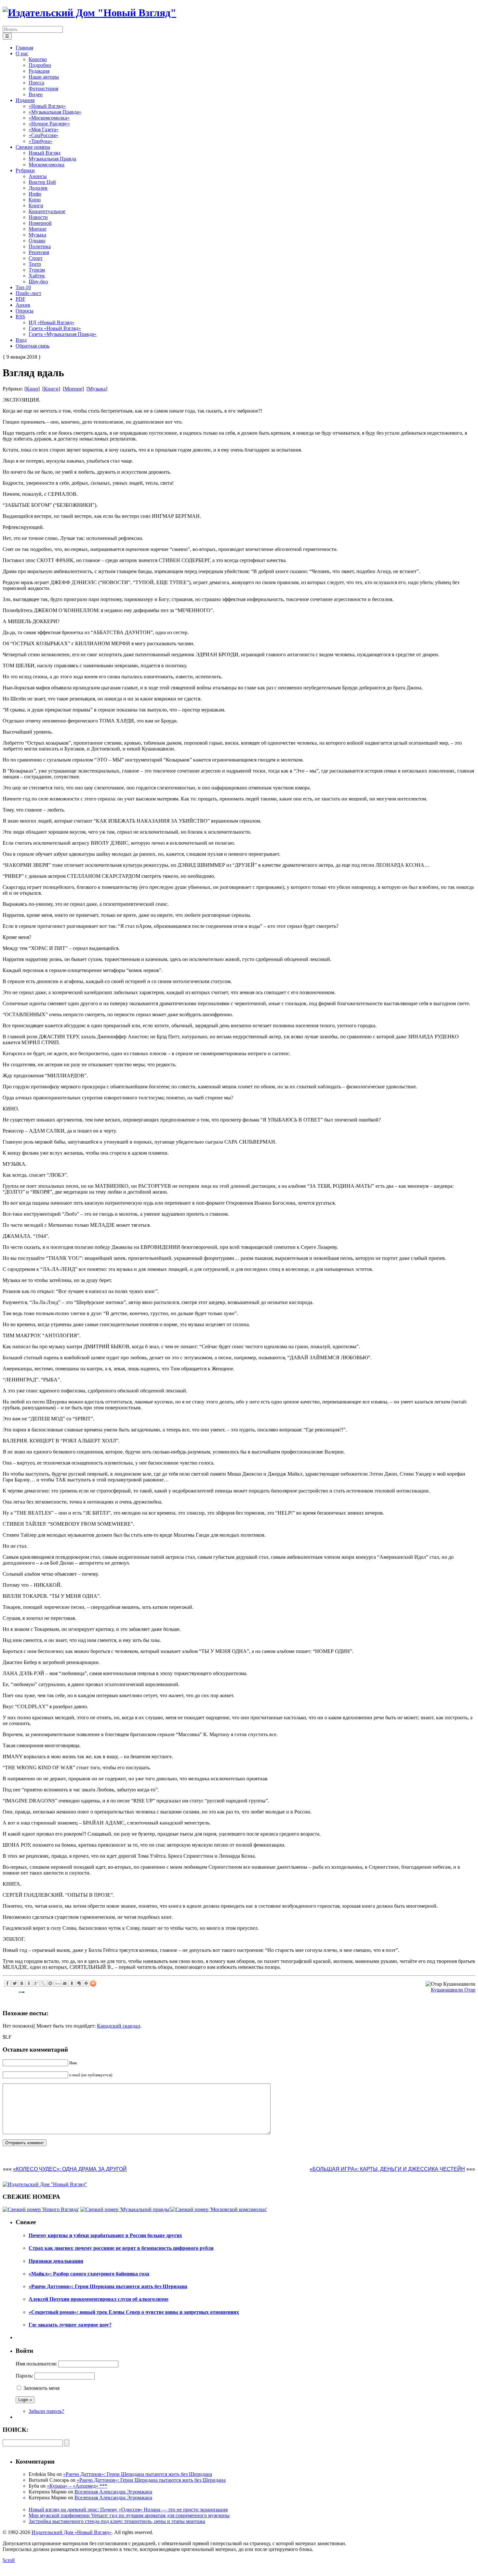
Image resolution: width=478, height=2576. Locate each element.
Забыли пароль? (46, 2411)
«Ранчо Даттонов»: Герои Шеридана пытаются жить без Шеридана (138, 2474)
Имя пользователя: (36, 2364)
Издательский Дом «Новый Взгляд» (72, 2532)
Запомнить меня (41, 2388)
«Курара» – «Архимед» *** (77, 2486)
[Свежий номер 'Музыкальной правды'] (125, 2209)
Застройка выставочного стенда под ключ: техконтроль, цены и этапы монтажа (117, 2521)
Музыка (97, 389)
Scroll (9, 2560)
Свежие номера (33, 147)
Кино (32, 389)
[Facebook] (7, 1983)
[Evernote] (79, 1983)
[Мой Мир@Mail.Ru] (50, 1983)
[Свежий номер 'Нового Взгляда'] (41, 2209)
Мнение (73, 389)
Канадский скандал (119, 2026)
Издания (25, 100)
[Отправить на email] (65, 1983)
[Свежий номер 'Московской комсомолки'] (219, 2209)
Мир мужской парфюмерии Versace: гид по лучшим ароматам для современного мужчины (129, 2515)
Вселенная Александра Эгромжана (113, 2492)
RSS (20, 317)
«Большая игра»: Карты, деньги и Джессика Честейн (387, 2169)
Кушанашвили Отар (453, 1990)
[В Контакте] (22, 1983)
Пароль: (24, 2376)
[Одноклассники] (29, 1983)
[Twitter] (15, 1983)
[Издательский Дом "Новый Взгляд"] (45, 2184)
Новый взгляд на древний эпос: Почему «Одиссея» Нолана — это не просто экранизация (128, 2510)
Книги (51, 389)
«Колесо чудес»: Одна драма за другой (70, 2169)
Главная (24, 48)
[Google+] (36, 1983)
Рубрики (25, 170)
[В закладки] (72, 1983)
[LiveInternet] (58, 1983)
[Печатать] (86, 1983)
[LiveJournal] (43, 1983)
